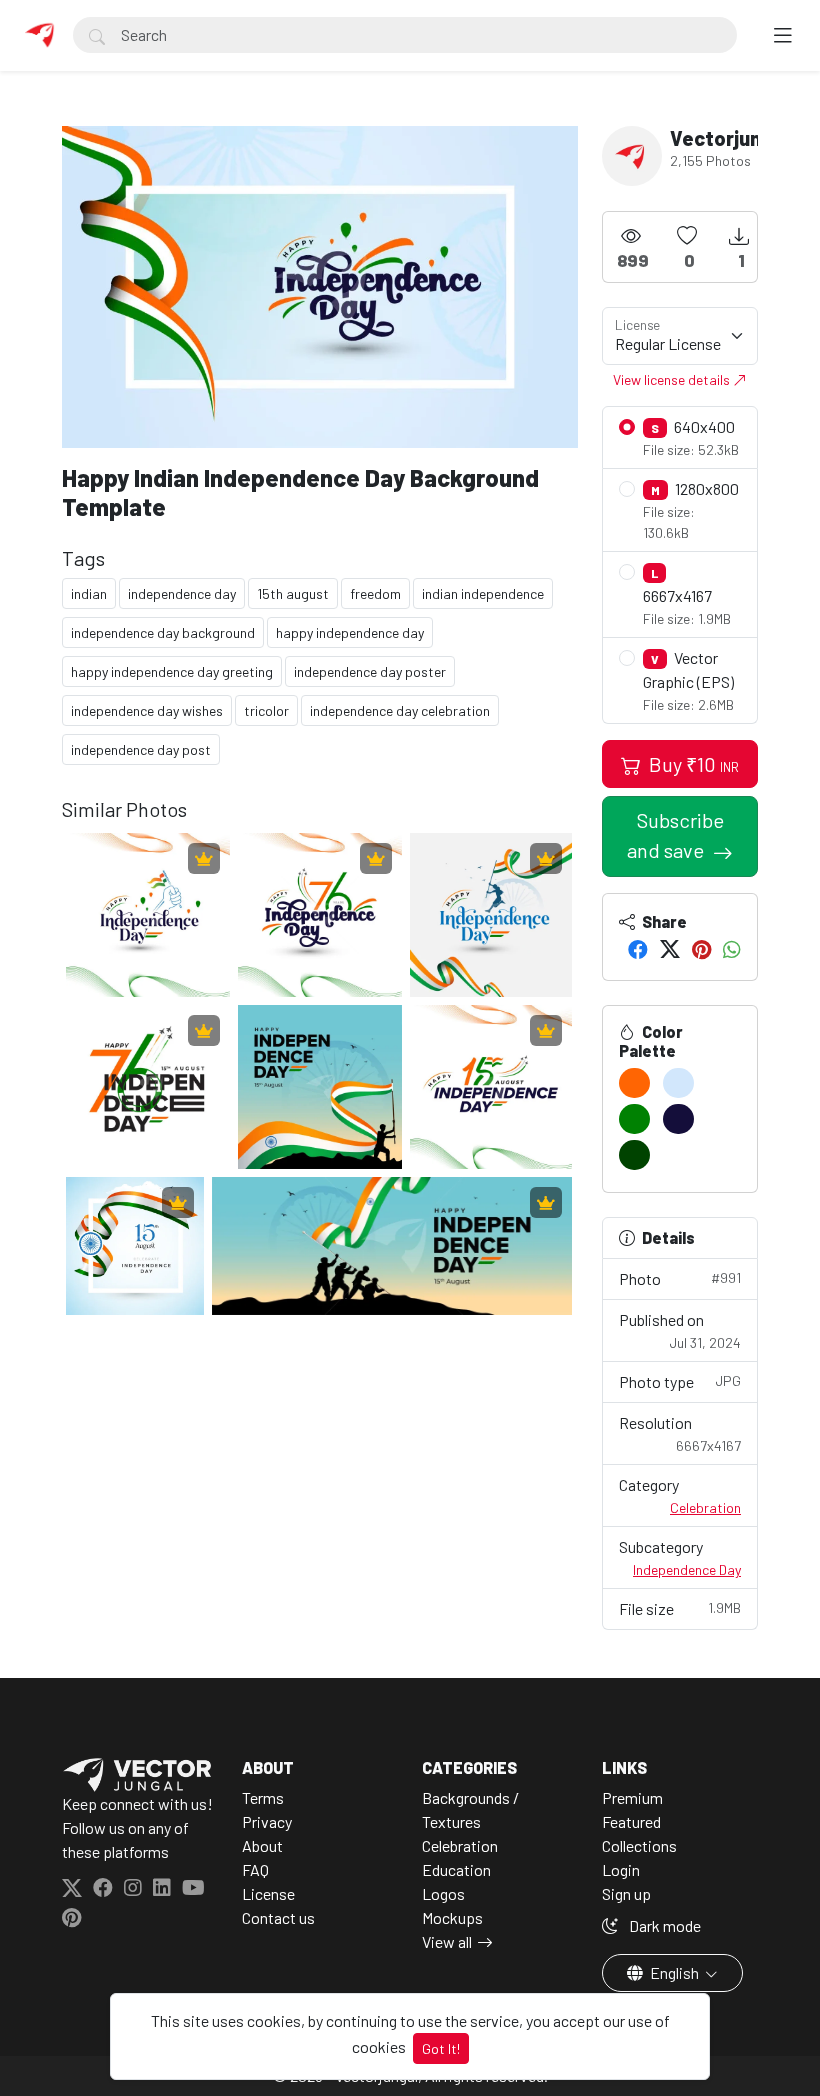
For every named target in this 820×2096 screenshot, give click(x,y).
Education (456, 1869)
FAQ (255, 1869)
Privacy (267, 1821)
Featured (631, 1821)
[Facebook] (638, 949)
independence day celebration (400, 710)
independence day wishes (147, 710)
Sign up (626, 1893)
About (262, 1845)
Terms (263, 1797)
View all (447, 1941)
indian (89, 593)
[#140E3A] (678, 1119)
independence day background (163, 632)
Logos (443, 1893)
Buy (692, 764)
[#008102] (634, 1119)
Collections (639, 1845)
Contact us (278, 1917)
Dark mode (663, 1925)
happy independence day (350, 632)
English (674, 1972)
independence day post (141, 749)
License (268, 1893)
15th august (293, 593)
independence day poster (370, 671)
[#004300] (634, 1155)
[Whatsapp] (732, 949)
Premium (632, 1797)
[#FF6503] (634, 1083)
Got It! (441, 2048)
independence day (182, 593)
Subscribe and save (675, 835)
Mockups (452, 1917)
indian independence (483, 593)
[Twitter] (670, 949)
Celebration (705, 1507)
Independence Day (687, 1569)
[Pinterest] (701, 949)
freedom (375, 593)
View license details (673, 379)
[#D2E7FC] (678, 1083)
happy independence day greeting (172, 671)
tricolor (266, 710)
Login (621, 1869)
